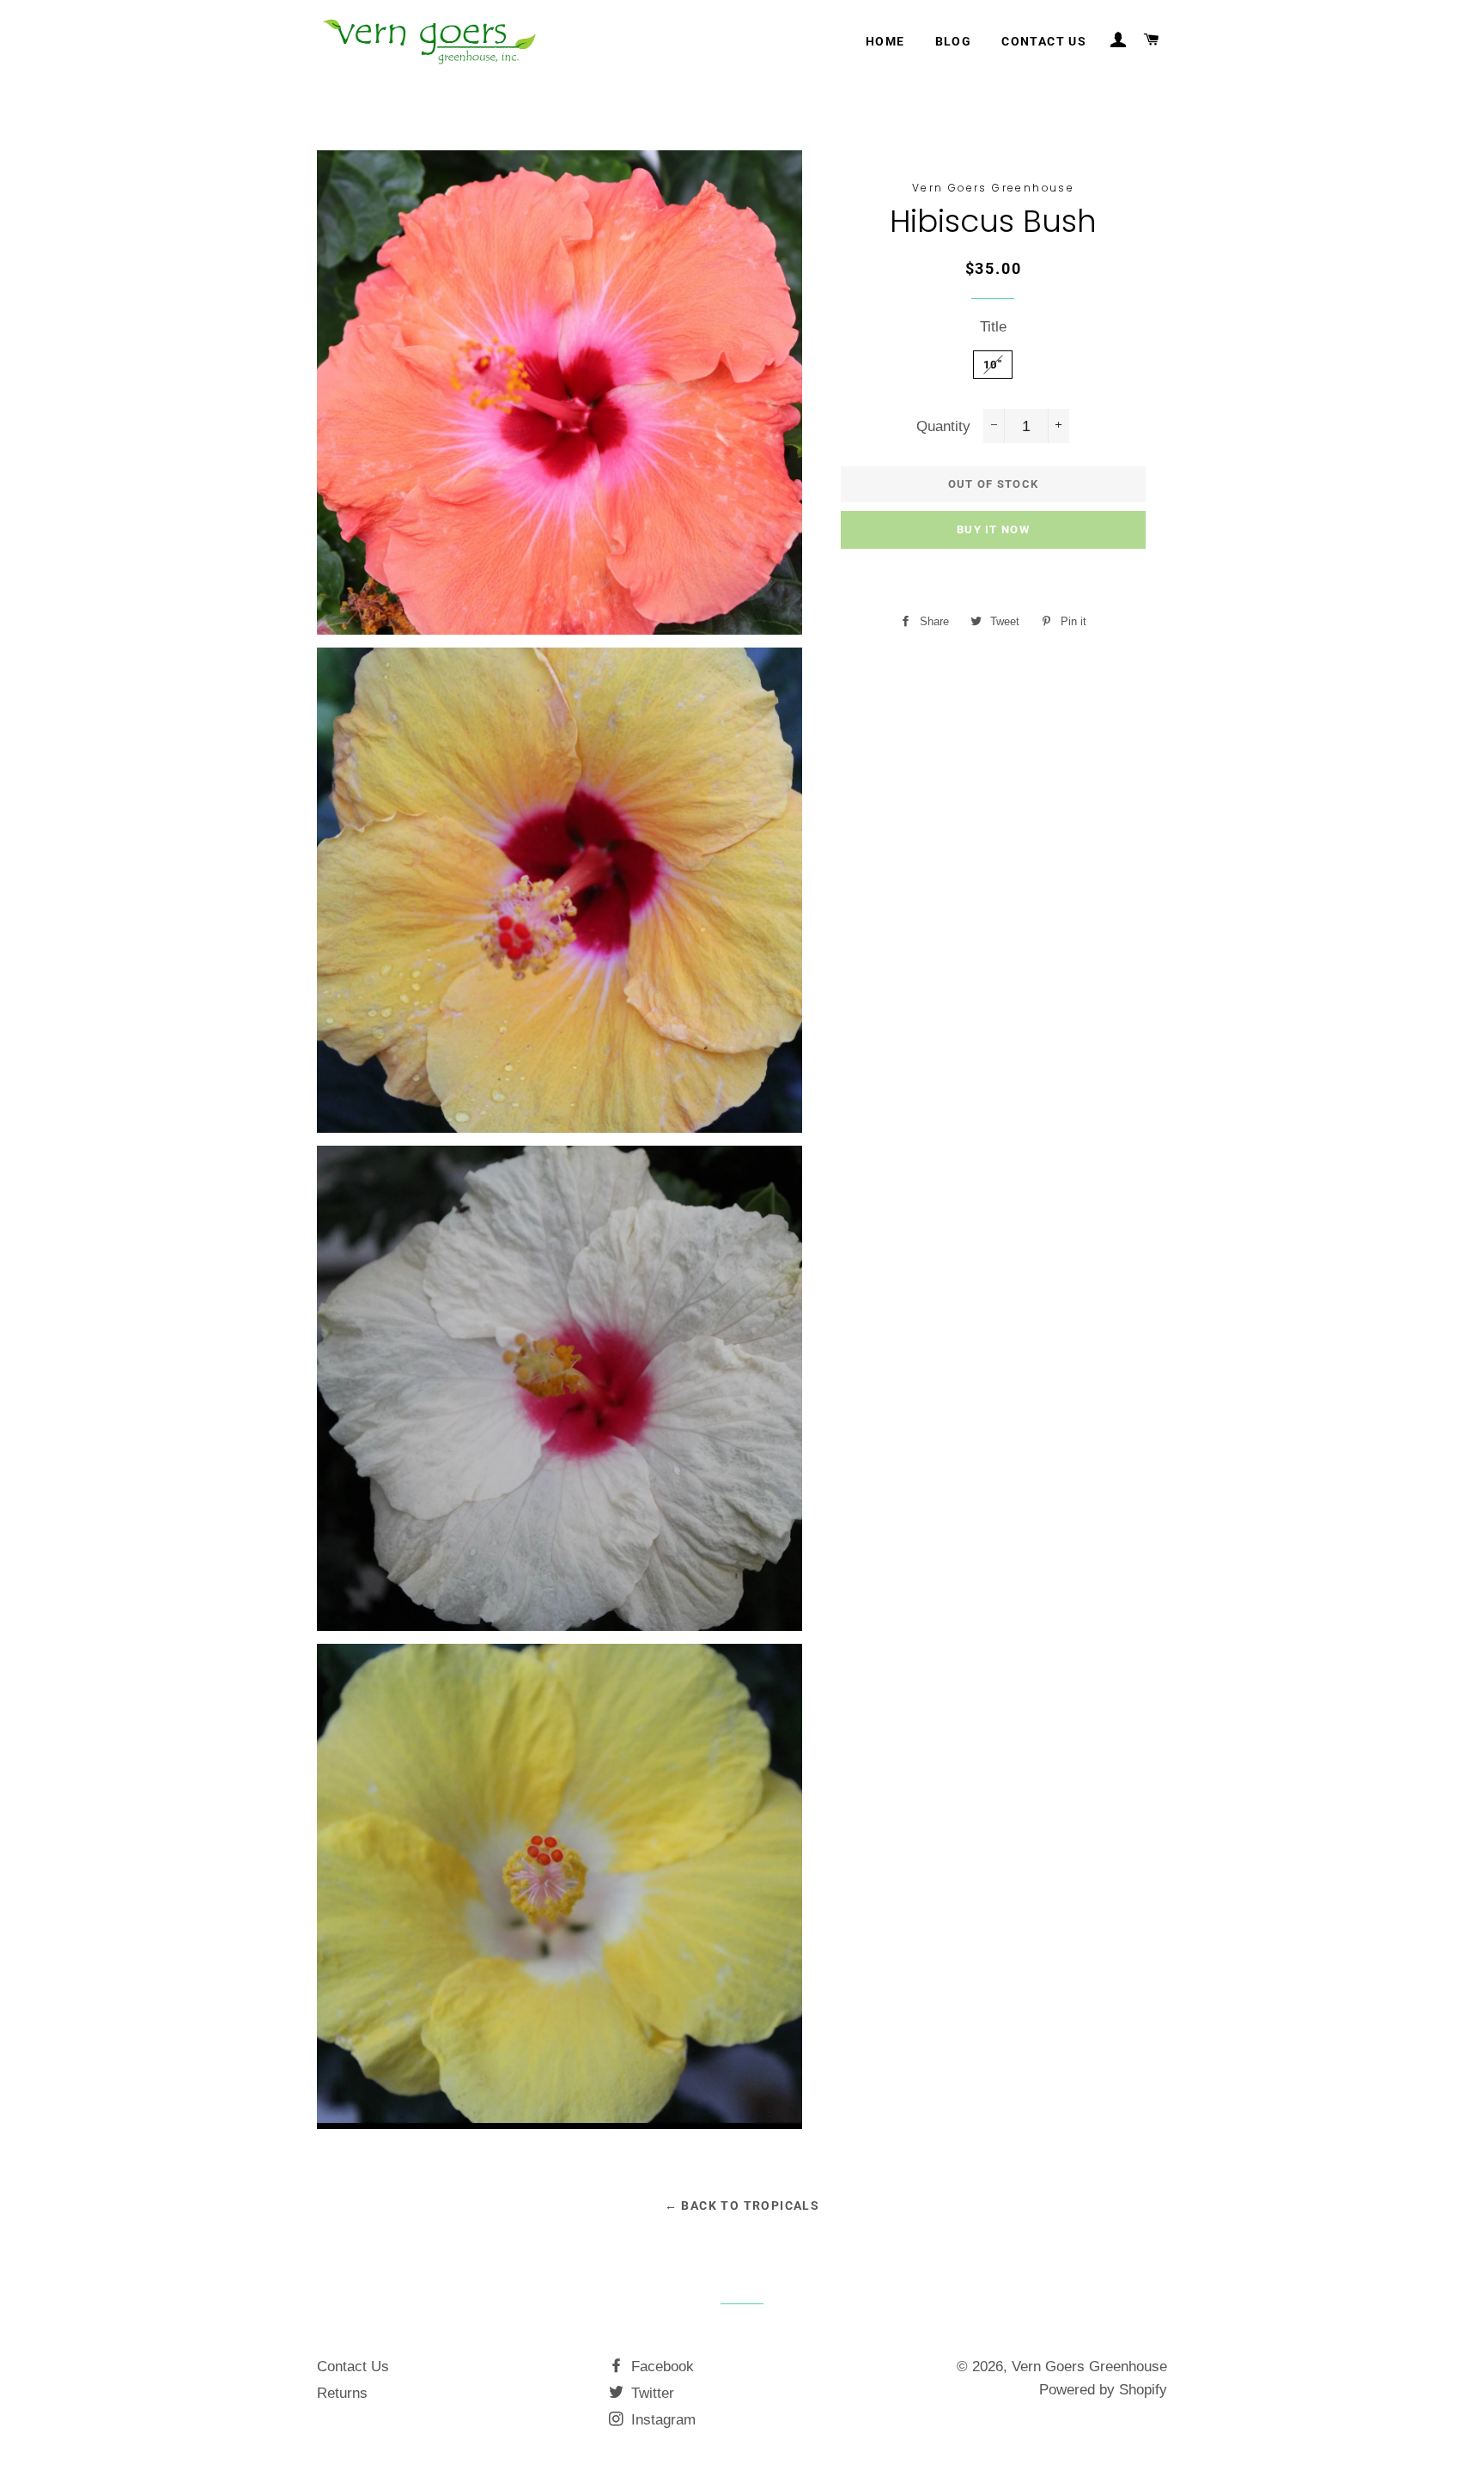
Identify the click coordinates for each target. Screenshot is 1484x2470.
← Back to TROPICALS (742, 2205)
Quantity (943, 426)
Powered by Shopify (1103, 2390)
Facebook (660, 2367)
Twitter (651, 2393)
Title (993, 327)
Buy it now (993, 529)
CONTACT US (1044, 41)
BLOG (954, 41)
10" (993, 365)
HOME (885, 41)
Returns (342, 2393)
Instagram (661, 2420)
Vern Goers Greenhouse (1089, 2367)
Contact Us (353, 2367)
